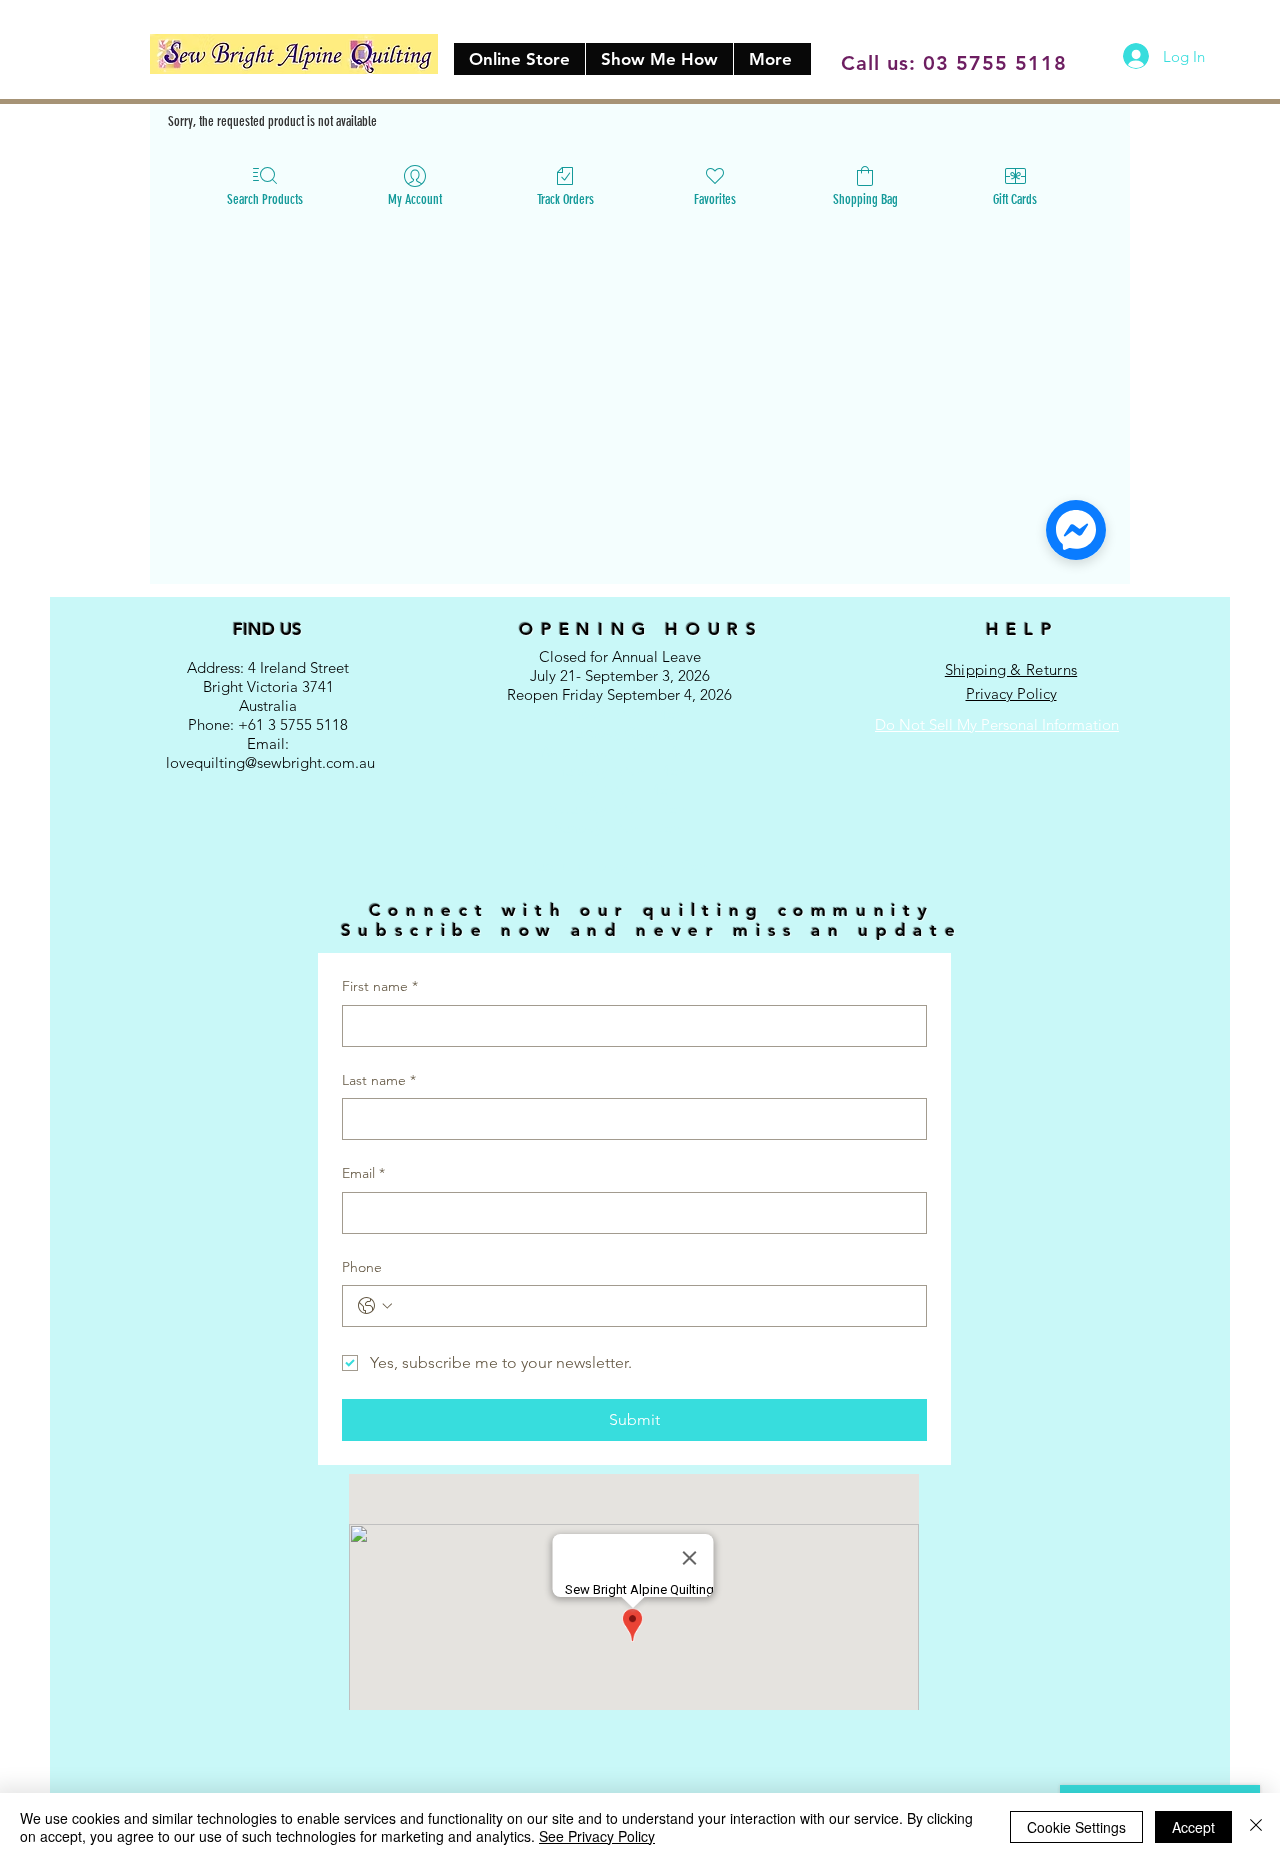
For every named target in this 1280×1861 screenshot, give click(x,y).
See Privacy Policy (597, 1836)
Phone (362, 1267)
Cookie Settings (1076, 1827)
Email (363, 1173)
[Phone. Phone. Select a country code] (375, 1306)
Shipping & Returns (1011, 669)
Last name (379, 1080)
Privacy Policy (1011, 693)
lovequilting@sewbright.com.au (270, 762)
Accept (1193, 1827)
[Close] (1256, 1827)
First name (380, 986)
